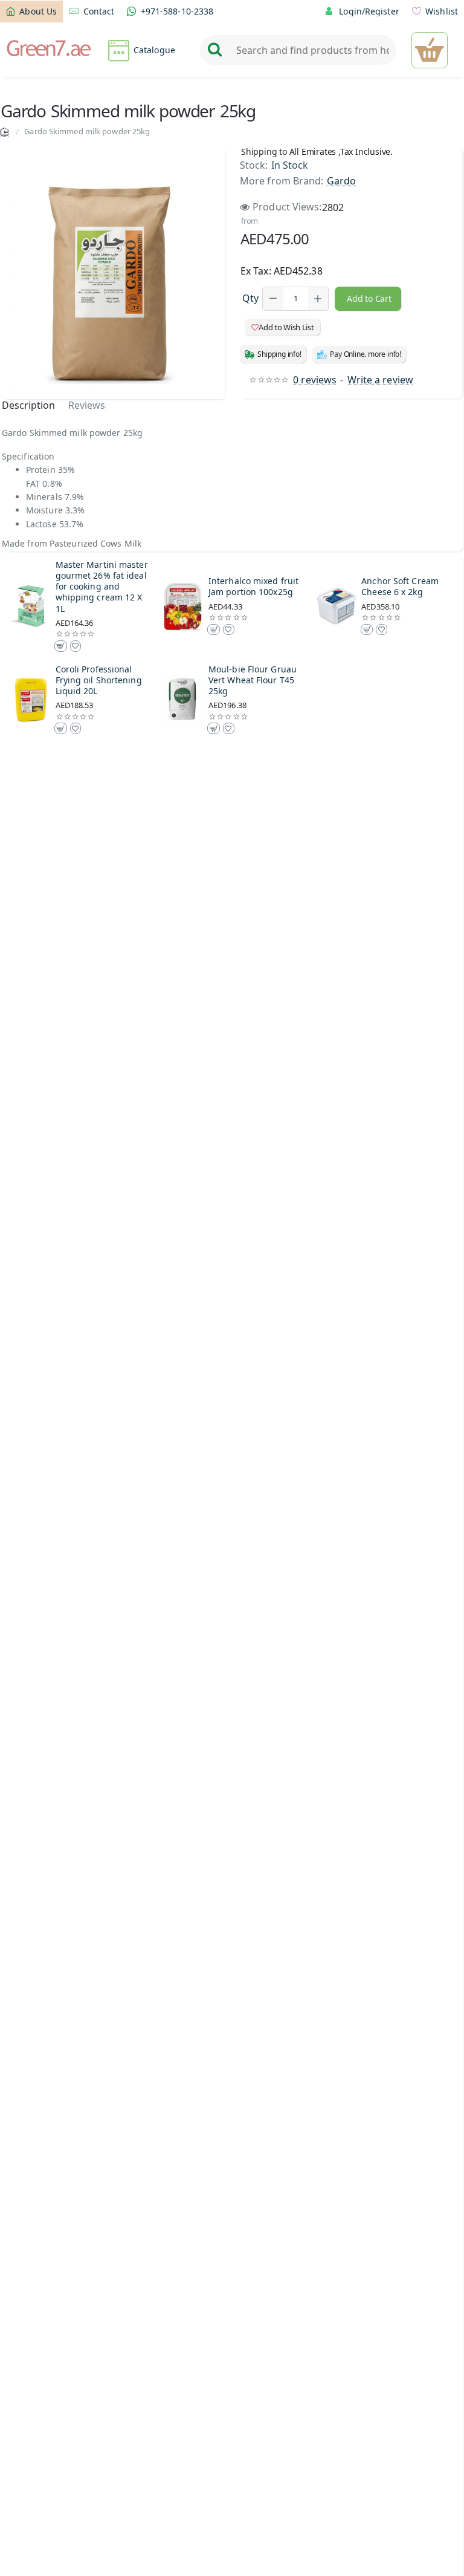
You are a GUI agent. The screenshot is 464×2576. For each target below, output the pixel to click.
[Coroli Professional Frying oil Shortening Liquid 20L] (31, 700)
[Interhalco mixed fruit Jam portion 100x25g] (184, 607)
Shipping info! (279, 354)
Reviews (87, 405)
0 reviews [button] (315, 380)
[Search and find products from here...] (214, 50)
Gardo (342, 181)
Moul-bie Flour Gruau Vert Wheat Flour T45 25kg (253, 680)
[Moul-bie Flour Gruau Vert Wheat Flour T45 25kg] (184, 700)
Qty (250, 298)
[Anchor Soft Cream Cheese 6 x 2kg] (337, 607)
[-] (273, 299)
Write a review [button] (380, 380)
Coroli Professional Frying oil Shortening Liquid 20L (99, 680)
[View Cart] (430, 50)
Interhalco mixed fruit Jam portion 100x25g (253, 587)
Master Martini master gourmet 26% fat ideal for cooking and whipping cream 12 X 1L (102, 587)
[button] (368, 299)
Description (28, 405)
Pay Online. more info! (366, 354)
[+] (318, 299)
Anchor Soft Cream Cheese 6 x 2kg (400, 587)
